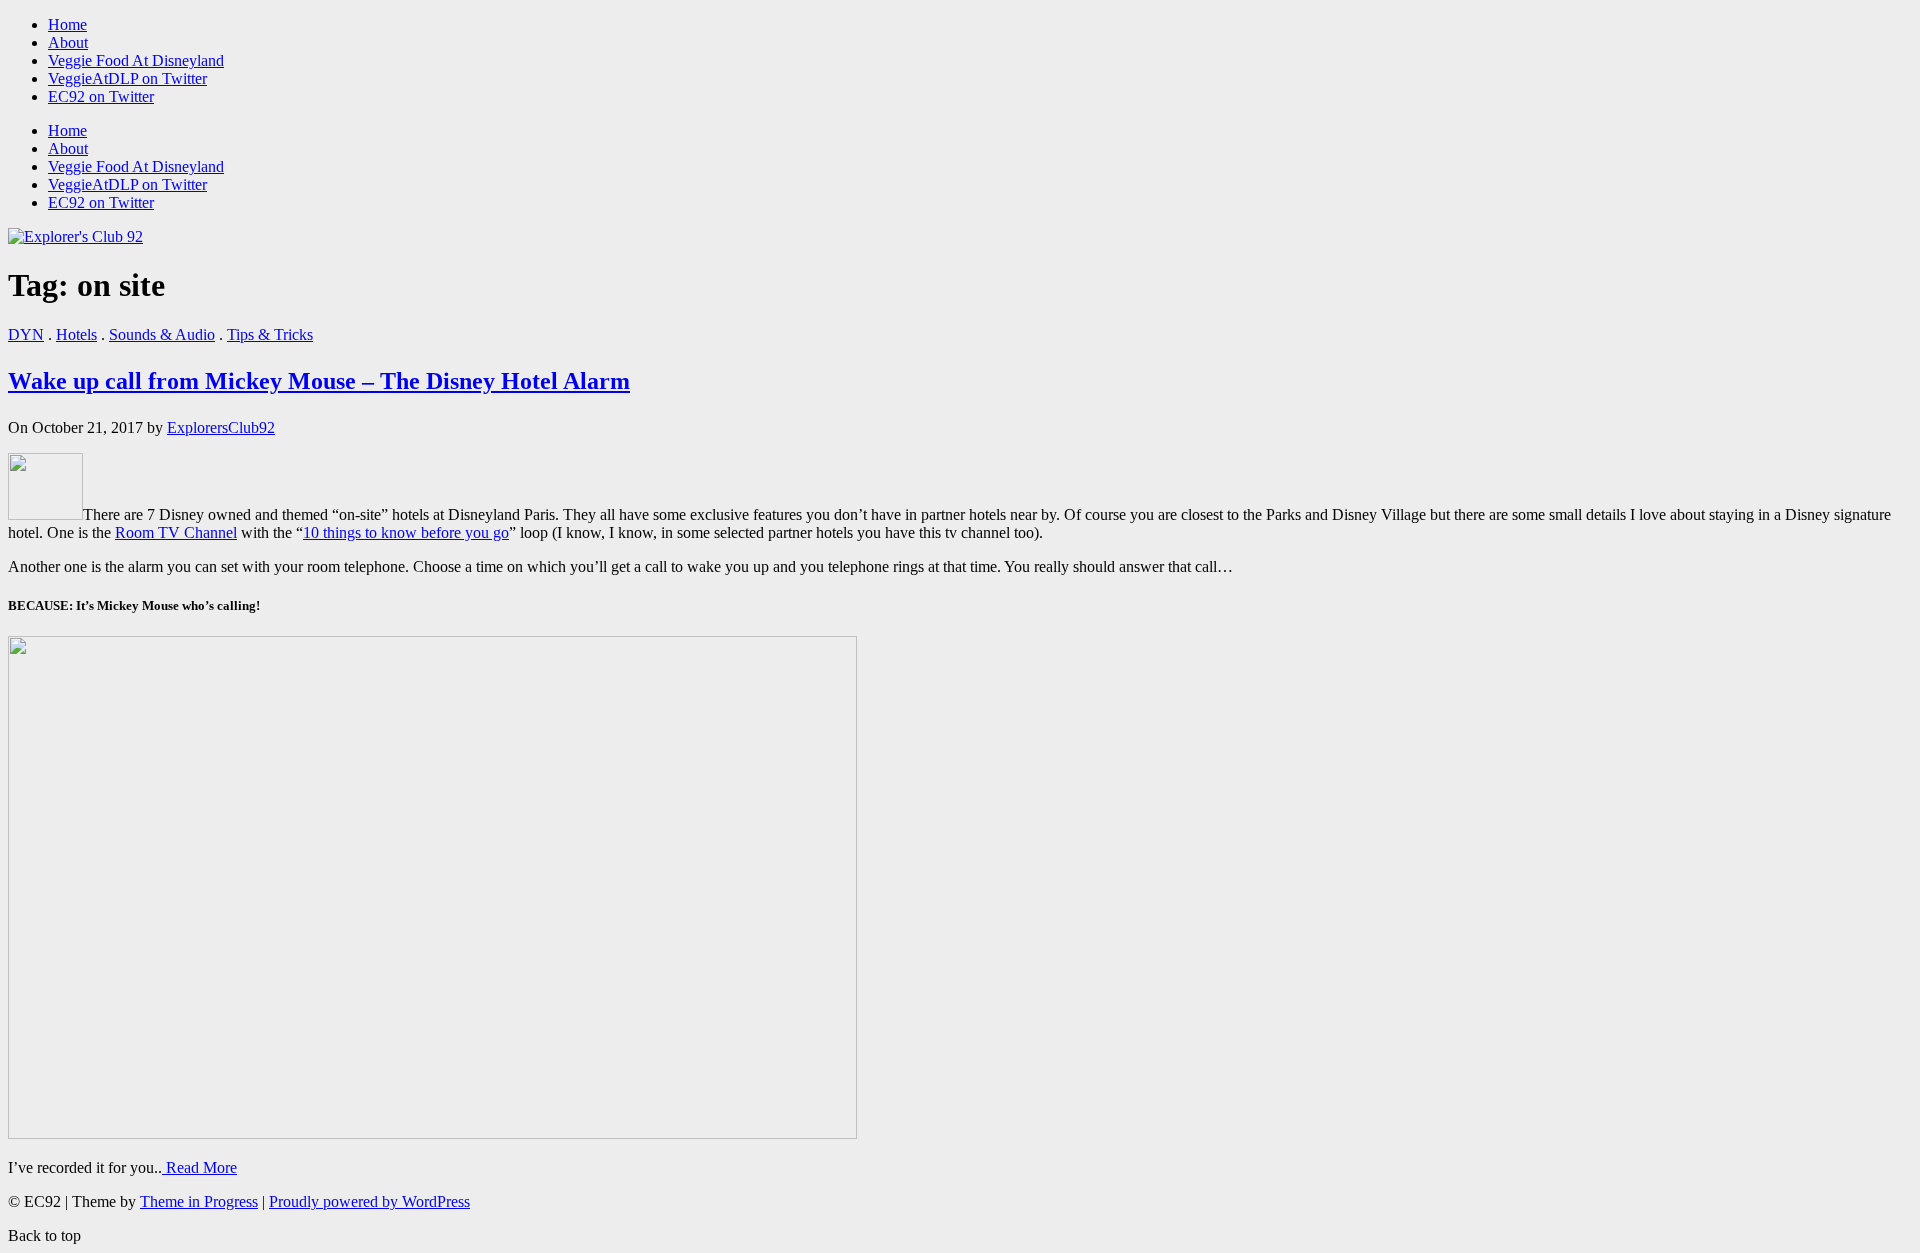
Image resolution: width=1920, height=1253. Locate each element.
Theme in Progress (199, 1201)
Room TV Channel (176, 532)
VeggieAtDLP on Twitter (127, 78)
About (68, 42)
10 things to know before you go (406, 532)
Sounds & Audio (162, 334)
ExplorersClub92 (221, 427)
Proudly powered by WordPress (369, 1201)
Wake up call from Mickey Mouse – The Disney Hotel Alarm (319, 381)
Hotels (76, 334)
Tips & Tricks (270, 334)
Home (67, 24)
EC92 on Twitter (101, 96)
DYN (26, 334)
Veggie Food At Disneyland (136, 60)
